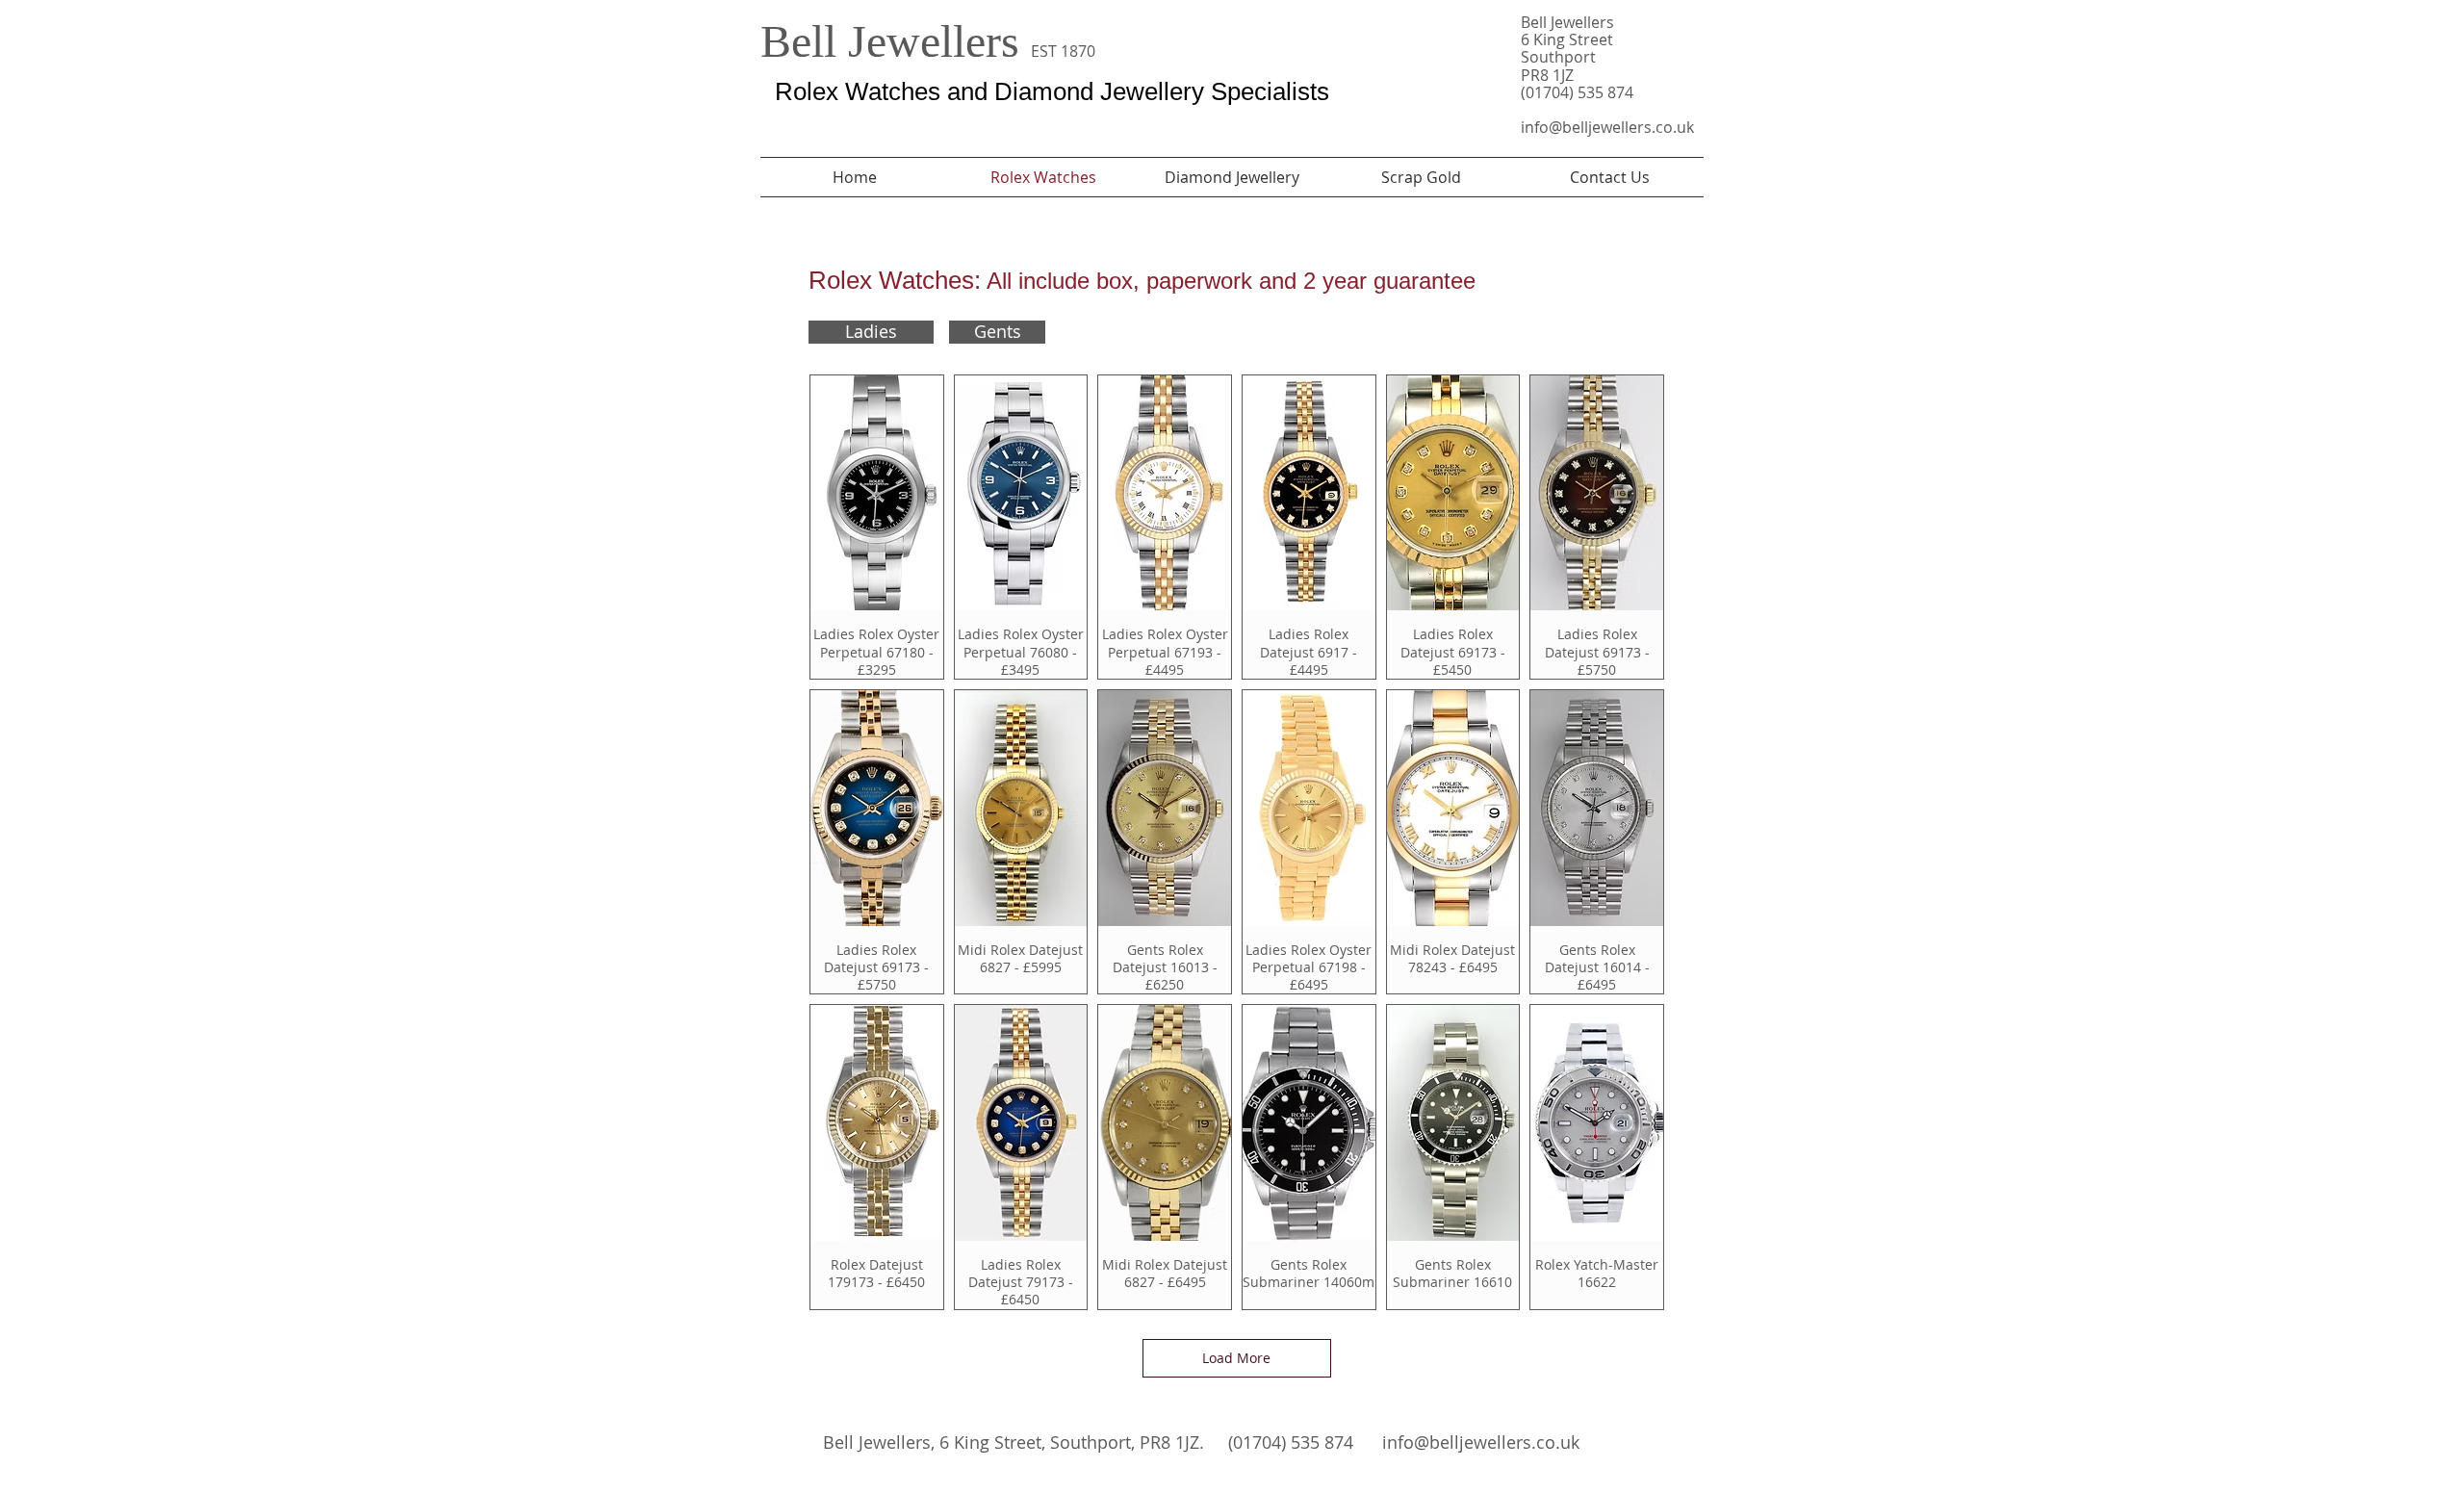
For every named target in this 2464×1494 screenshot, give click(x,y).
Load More (1236, 1358)
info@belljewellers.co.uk (1607, 127)
